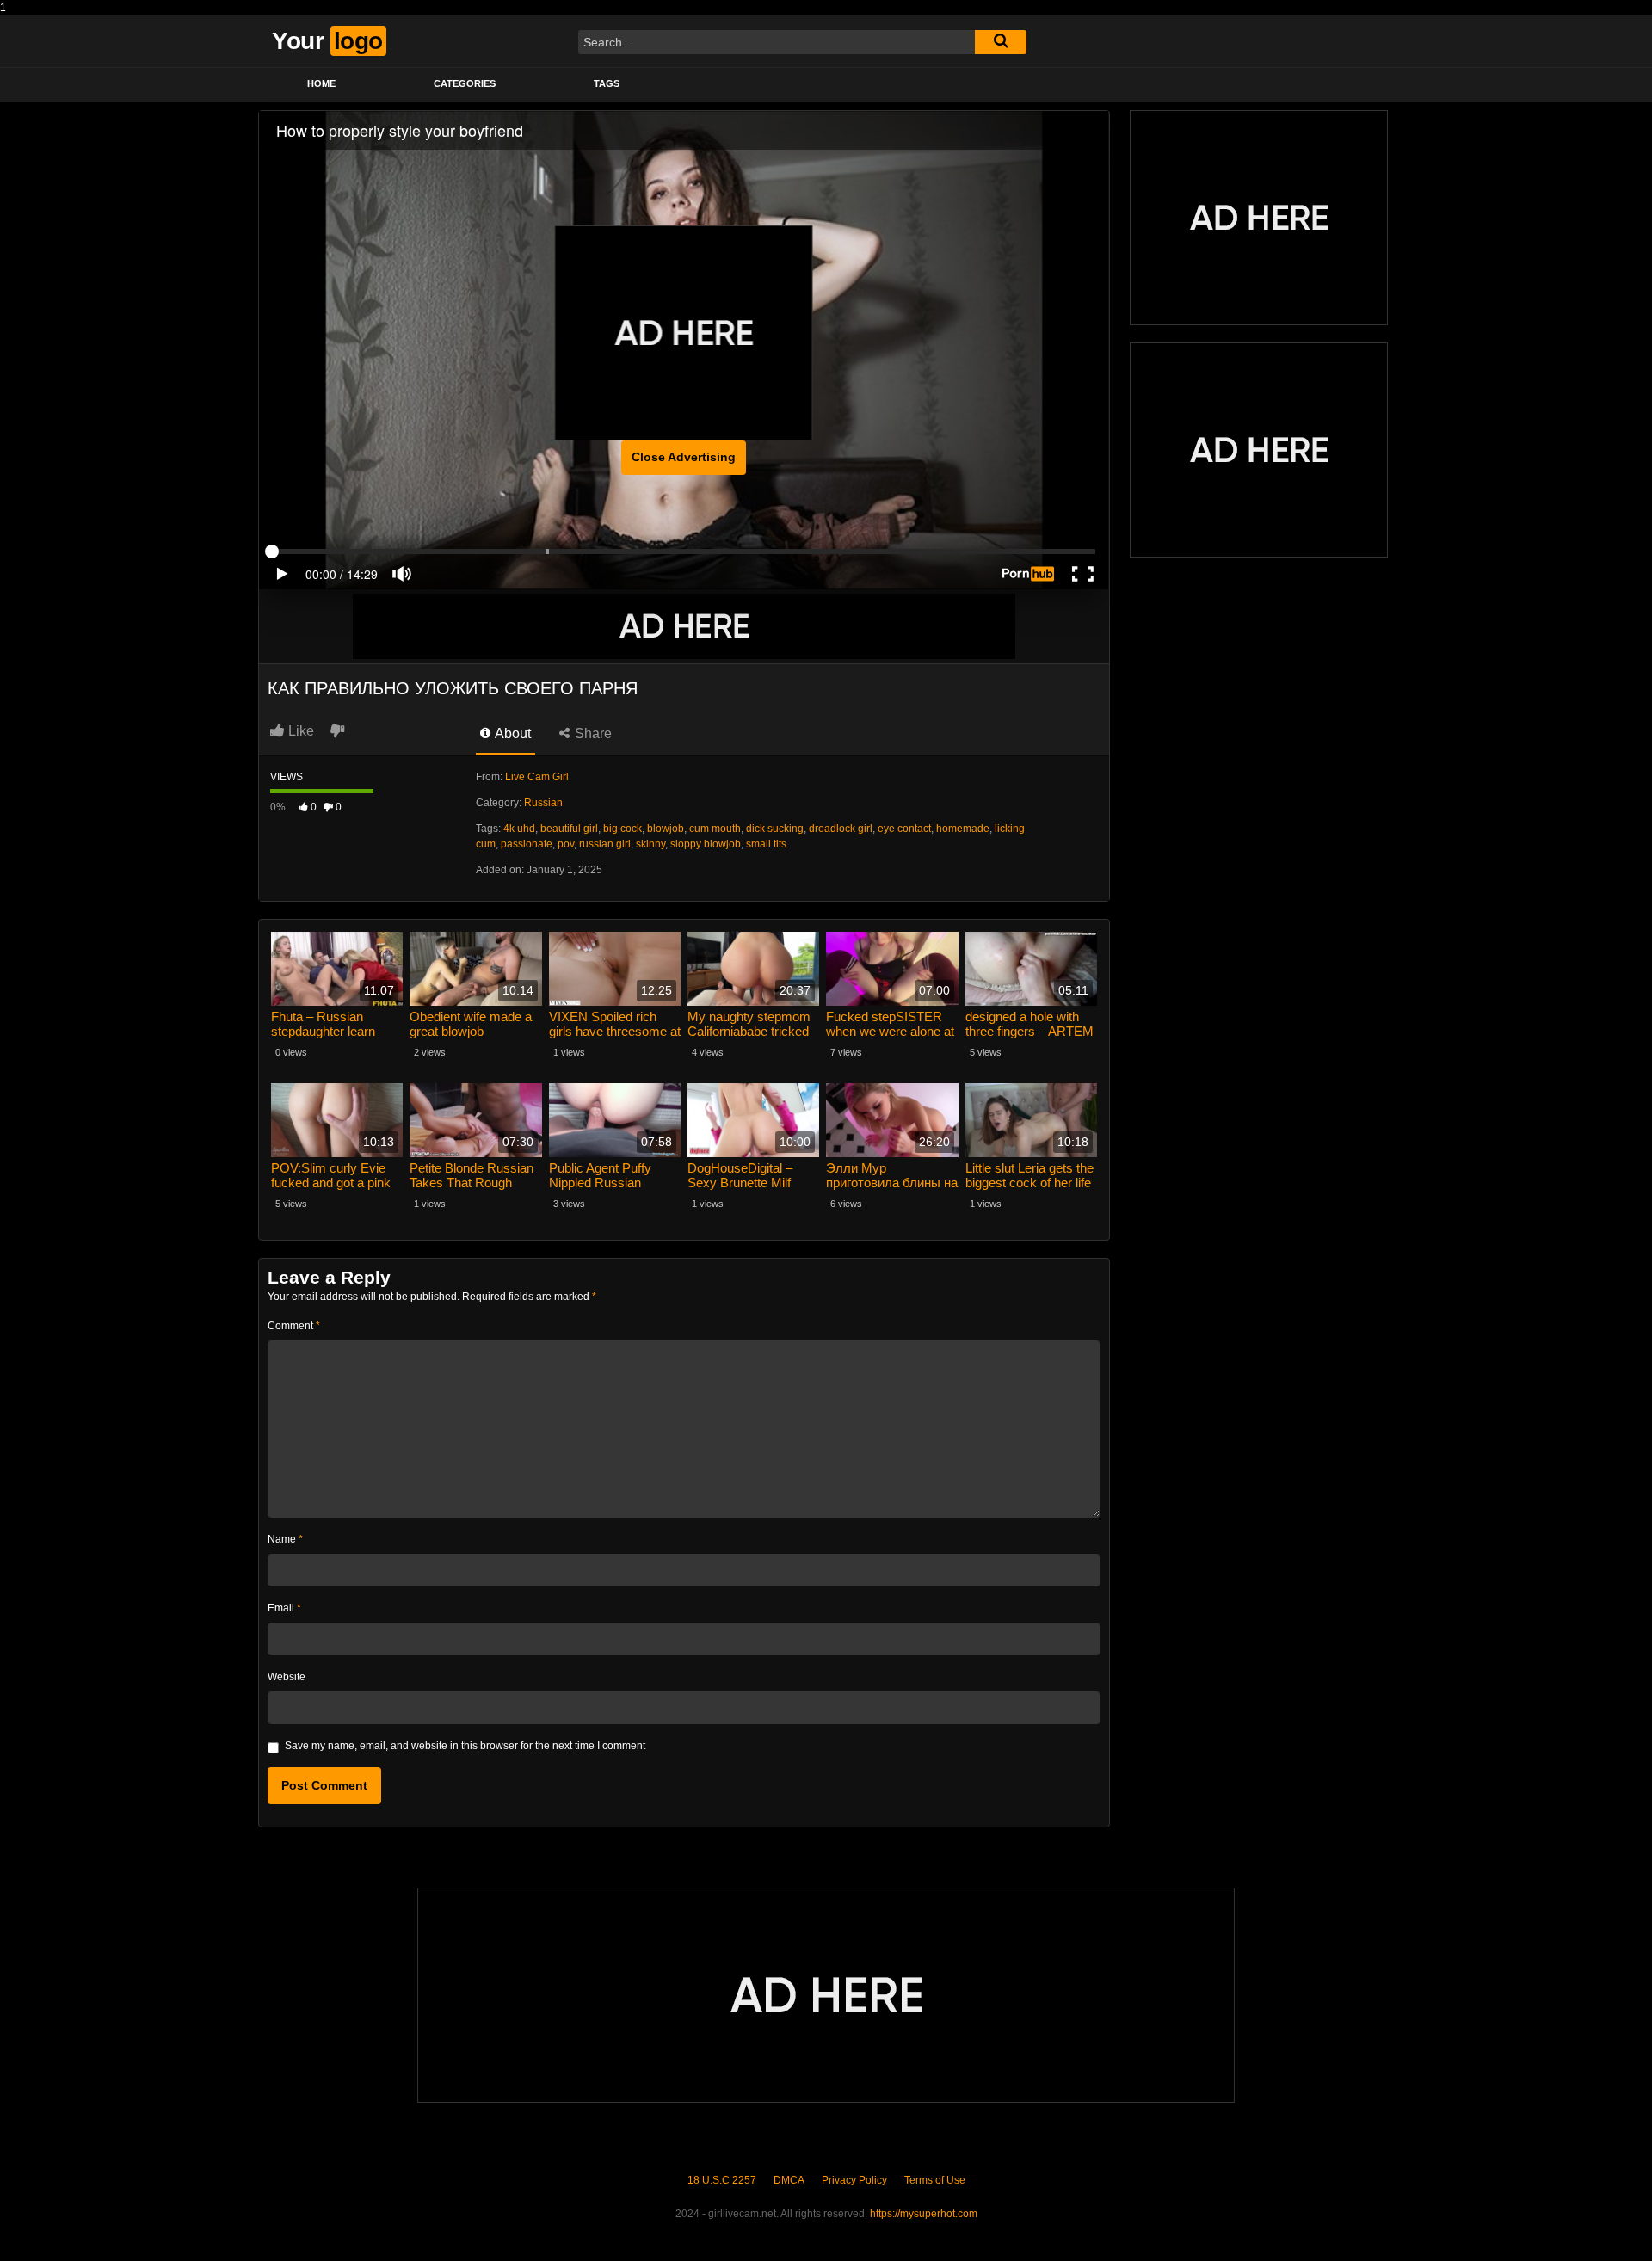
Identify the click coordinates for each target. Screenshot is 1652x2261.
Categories (465, 83)
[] (1001, 42)
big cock (623, 829)
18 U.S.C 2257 (722, 2180)
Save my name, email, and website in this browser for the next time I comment (465, 1746)
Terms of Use (935, 2180)
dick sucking (775, 829)
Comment (294, 1326)
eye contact (904, 829)
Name (285, 1539)
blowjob (666, 829)
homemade (963, 829)
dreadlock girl (841, 829)
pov (566, 844)
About (512, 733)
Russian (543, 803)
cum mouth (715, 829)
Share (592, 733)
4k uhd (519, 829)
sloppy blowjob (706, 844)
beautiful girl (569, 829)
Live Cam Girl (537, 777)
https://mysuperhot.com (924, 2214)
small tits (766, 844)
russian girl (605, 844)
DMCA (789, 2180)
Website (287, 1677)
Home (321, 83)
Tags (607, 83)
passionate (527, 844)
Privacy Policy (854, 2180)
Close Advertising (684, 457)
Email (284, 1608)
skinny (650, 844)
